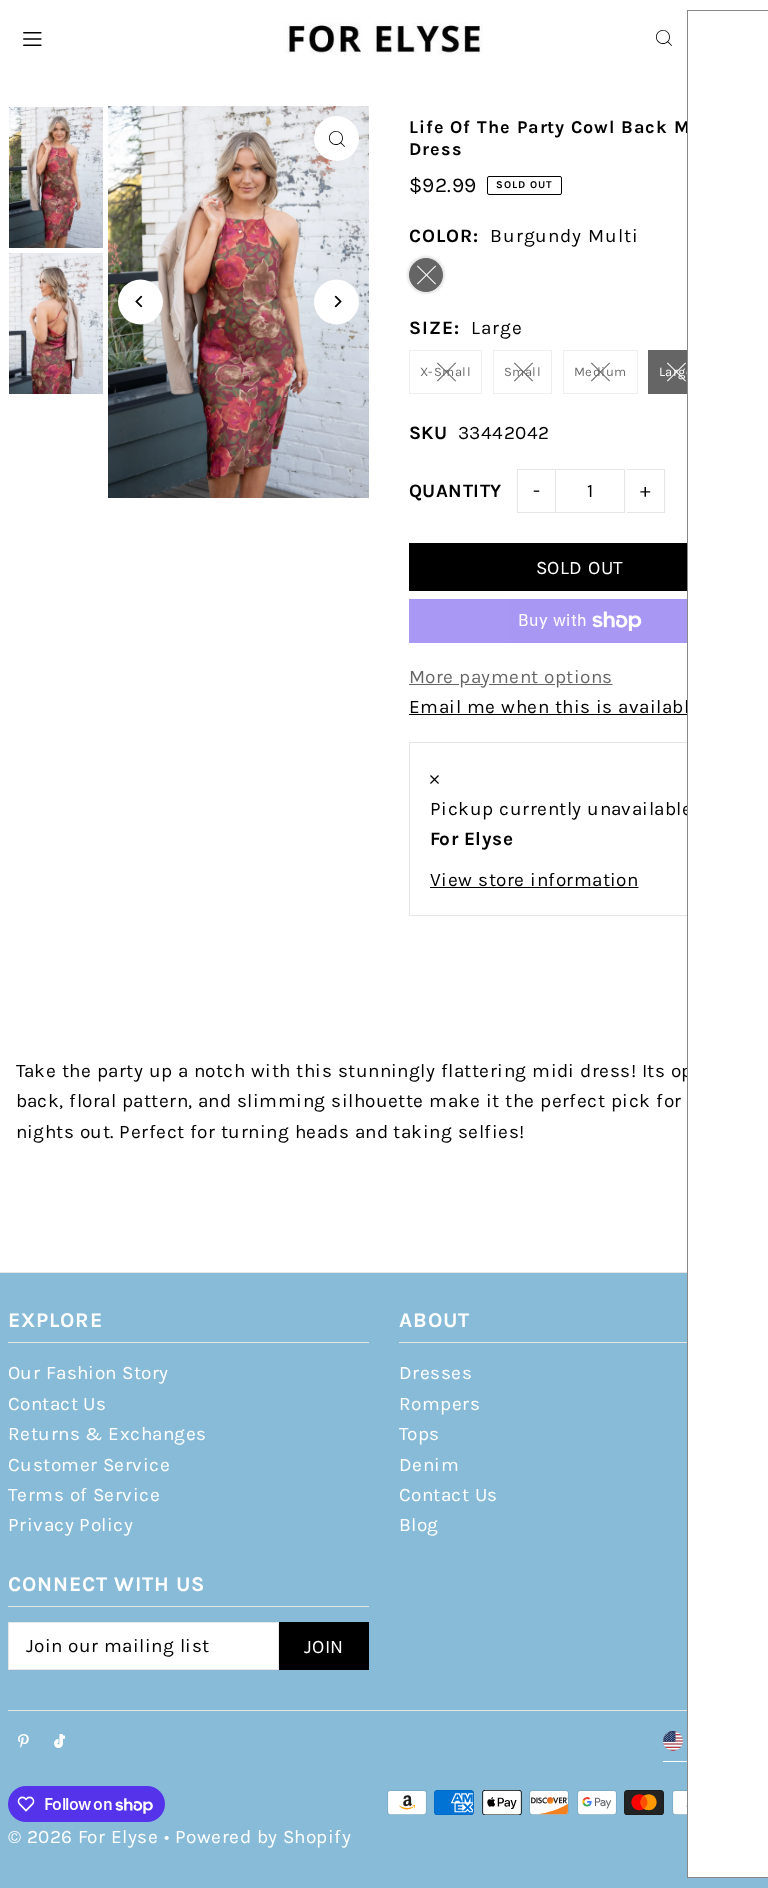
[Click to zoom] (336, 138)
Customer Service (89, 1465)
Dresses (435, 1373)
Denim (429, 1465)
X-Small (445, 371)
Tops (419, 1434)
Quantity (455, 491)
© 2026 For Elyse (83, 1837)
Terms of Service (84, 1495)
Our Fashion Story (88, 1373)
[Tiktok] (59, 1742)
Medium (600, 371)
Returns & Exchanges (107, 1434)
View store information (534, 880)
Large (676, 371)
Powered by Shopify (263, 1837)
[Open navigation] (141, 37)
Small (522, 371)
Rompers (439, 1404)
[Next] (336, 301)
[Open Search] (664, 38)
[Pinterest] (23, 1742)
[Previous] (140, 301)
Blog (419, 1525)
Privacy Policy (71, 1525)
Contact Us (57, 1404)
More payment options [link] (511, 677)
